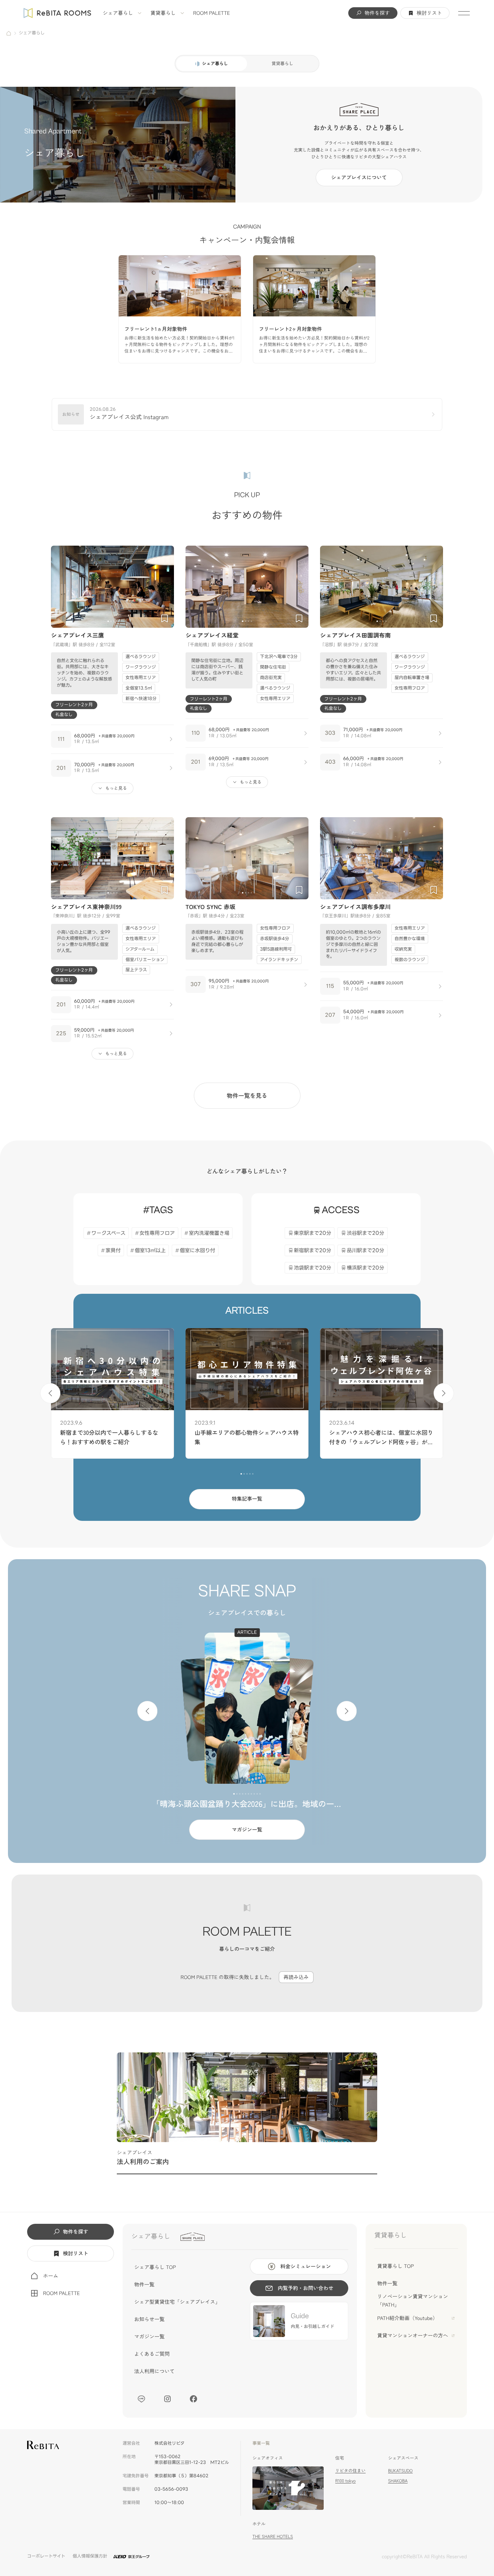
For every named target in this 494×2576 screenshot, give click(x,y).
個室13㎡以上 (150, 1251)
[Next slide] (165, 587)
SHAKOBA (398, 2481)
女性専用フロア (157, 1233)
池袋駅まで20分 (313, 1268)
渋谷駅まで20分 (366, 1233)
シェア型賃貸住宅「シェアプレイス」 (177, 2302)
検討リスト (429, 13)
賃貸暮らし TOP (395, 2266)
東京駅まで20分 (313, 1233)
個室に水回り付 (197, 1251)
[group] (180, 309)
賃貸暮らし (163, 13)
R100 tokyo (345, 2481)
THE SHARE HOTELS (273, 2536)
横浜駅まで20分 (366, 1268)
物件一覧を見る (247, 1095)
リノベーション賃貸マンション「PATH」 (413, 2300)
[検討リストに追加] (165, 618)
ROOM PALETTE (212, 13)
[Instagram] (167, 2399)
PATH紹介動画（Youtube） (407, 2318)
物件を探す (377, 13)
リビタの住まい (350, 2471)
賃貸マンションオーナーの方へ (413, 2336)
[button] (108, 621)
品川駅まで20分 (366, 1251)
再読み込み (296, 1977)
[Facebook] (193, 2399)
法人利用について (154, 2371)
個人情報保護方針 (90, 2556)
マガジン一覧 (247, 1830)
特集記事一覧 (247, 1499)
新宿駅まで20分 (313, 1251)
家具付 (113, 1251)
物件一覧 (144, 2285)
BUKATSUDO (400, 2471)
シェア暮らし (118, 13)
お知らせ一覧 (149, 2319)
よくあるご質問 (152, 2354)
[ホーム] (9, 33)
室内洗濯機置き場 (209, 1233)
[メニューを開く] (464, 13)
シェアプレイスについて (359, 178)
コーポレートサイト (46, 2556)
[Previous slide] (60, 587)
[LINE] (141, 2399)
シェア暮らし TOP (155, 2267)
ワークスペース (108, 1233)
